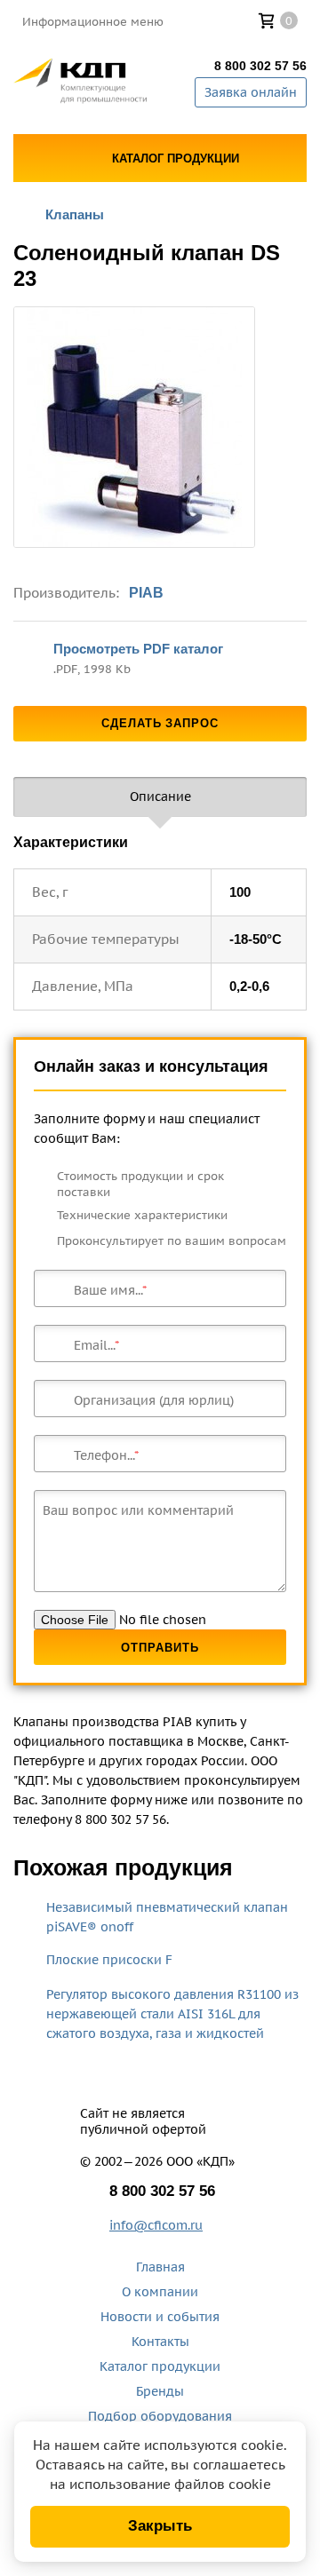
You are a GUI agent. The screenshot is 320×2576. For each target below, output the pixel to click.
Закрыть (160, 2526)
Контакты (160, 2342)
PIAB (146, 593)
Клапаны (75, 214)
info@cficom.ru (156, 2225)
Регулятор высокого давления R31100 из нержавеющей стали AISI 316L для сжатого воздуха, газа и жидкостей (172, 2014)
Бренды (160, 2391)
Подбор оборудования (160, 2416)
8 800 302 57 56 (260, 66)
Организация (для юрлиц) (154, 1400)
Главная (160, 2267)
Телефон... (104, 1455)
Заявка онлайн (251, 92)
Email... (94, 1345)
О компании (160, 2292)
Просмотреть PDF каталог (138, 649)
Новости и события (160, 2317)
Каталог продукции (160, 2366)
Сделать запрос (160, 723)
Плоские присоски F (109, 1960)
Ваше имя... (108, 1290)
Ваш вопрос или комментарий (138, 1510)
